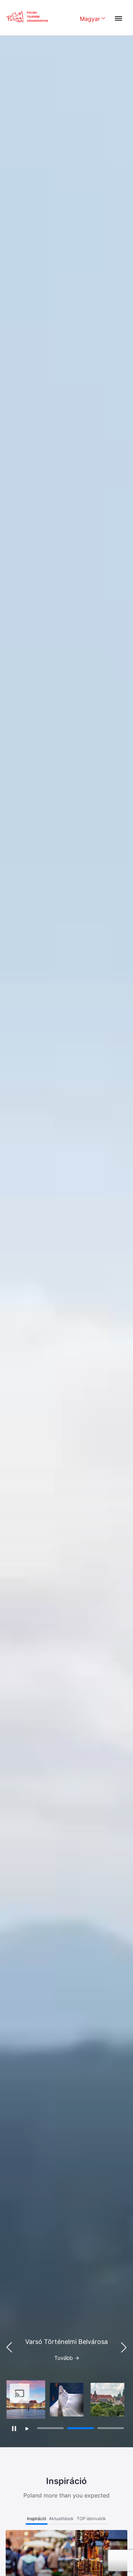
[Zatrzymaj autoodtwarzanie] (14, 2428)
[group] (26, 2400)
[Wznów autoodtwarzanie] (27, 2429)
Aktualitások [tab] (61, 2519)
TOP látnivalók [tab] (91, 2519)
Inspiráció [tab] (37, 2519)
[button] (124, 2347)
